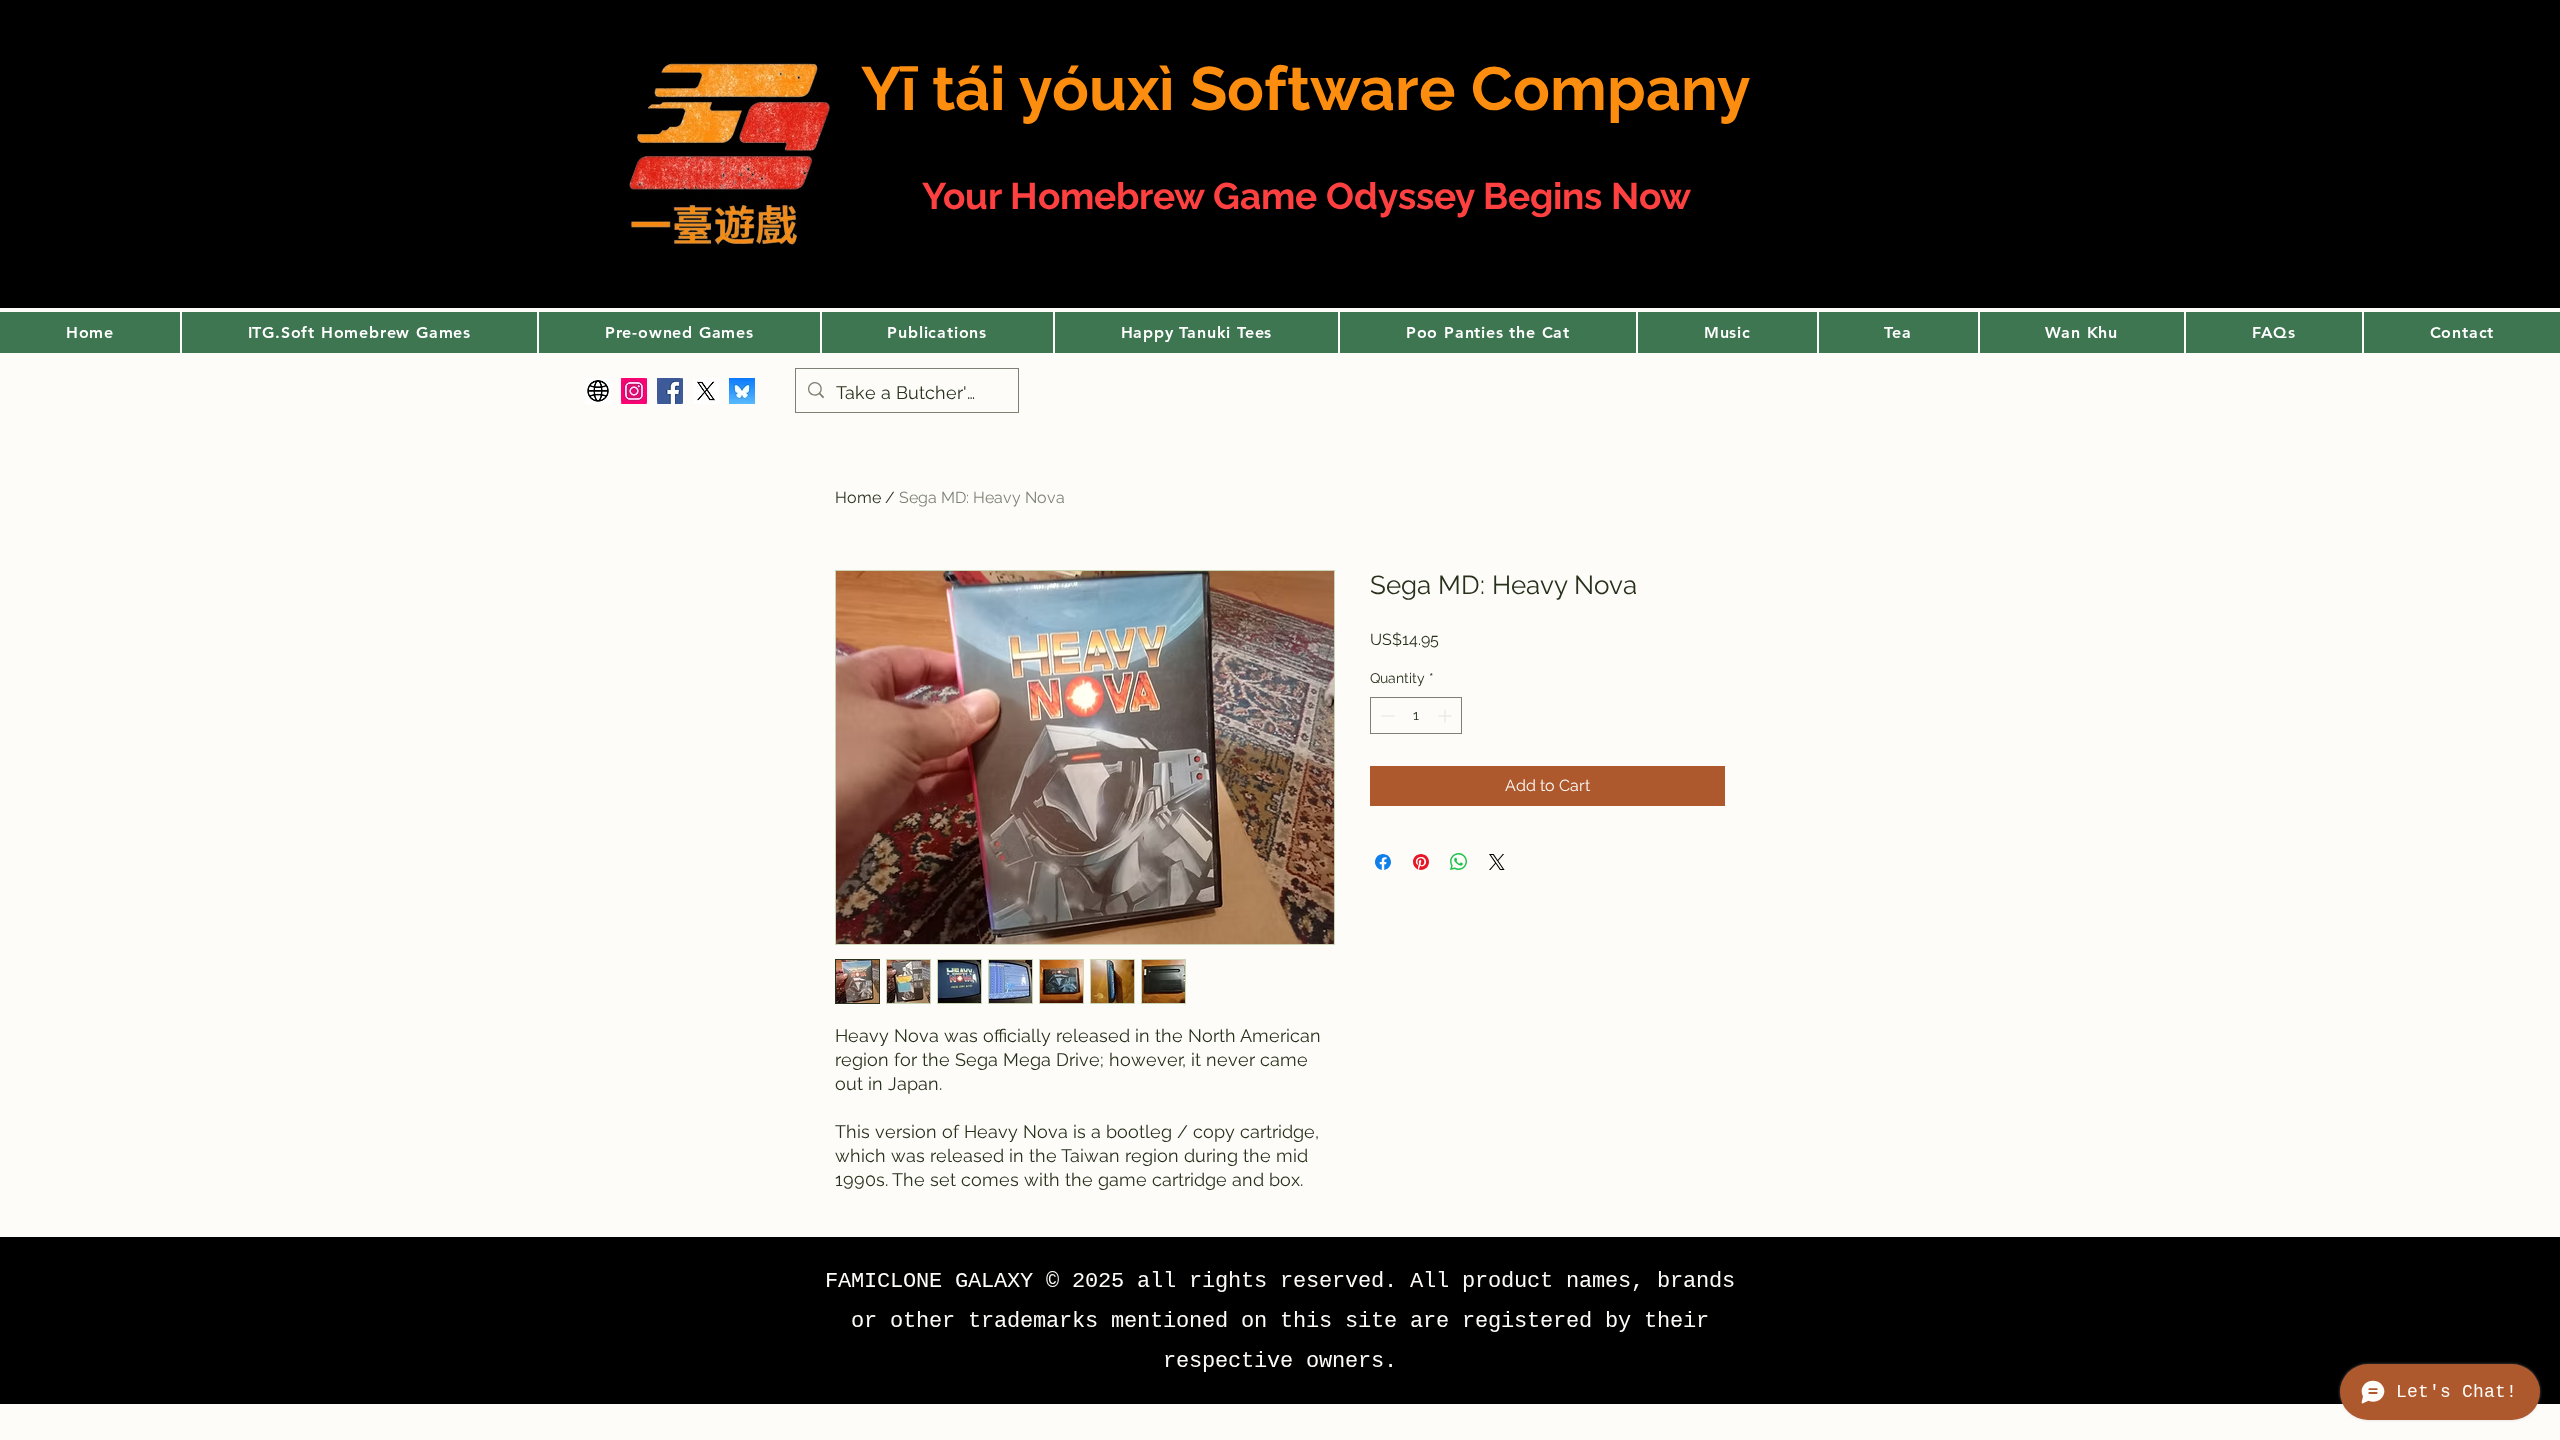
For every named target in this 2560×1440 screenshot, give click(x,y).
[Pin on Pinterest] (1421, 862)
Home (858, 497)
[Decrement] (1385, 715)
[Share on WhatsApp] (1459, 862)
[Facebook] (670, 391)
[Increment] (1446, 715)
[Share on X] (1497, 862)
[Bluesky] (742, 391)
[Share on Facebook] (1383, 862)
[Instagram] (634, 391)
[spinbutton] (1416, 715)
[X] (706, 391)
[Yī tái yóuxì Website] (598, 391)
